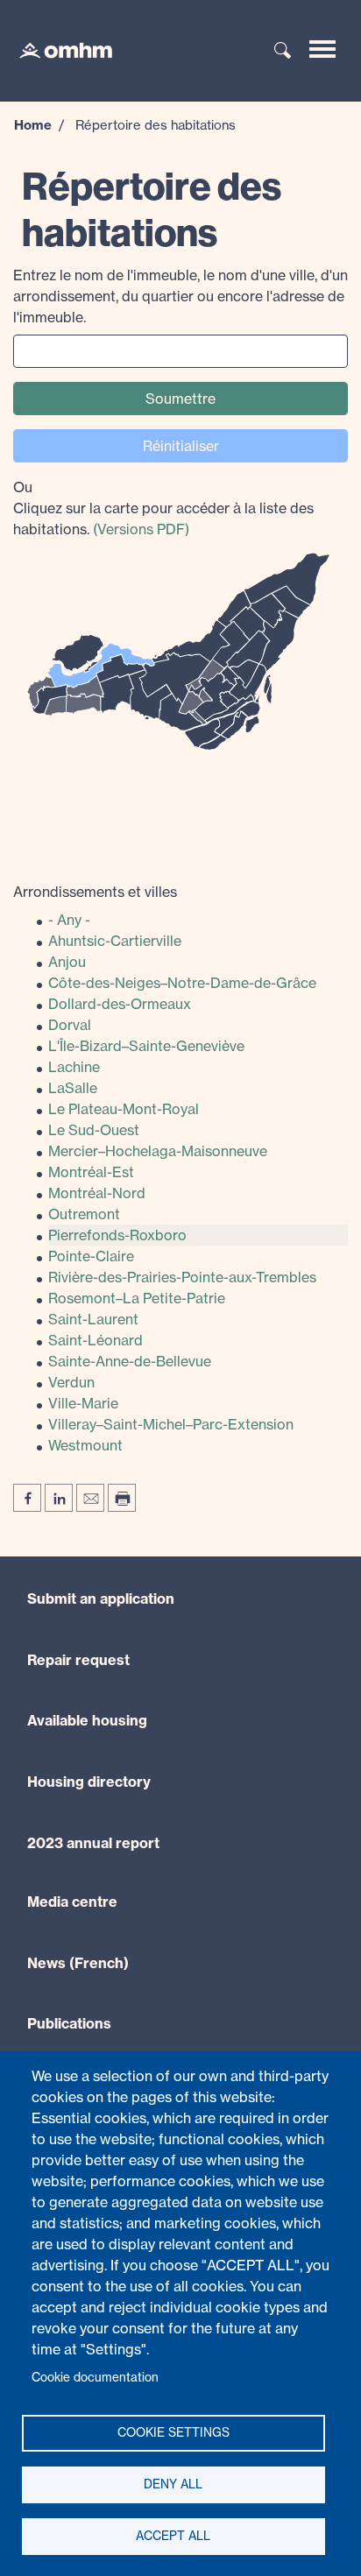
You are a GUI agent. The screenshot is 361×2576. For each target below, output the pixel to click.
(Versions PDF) (141, 529)
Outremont (84, 1214)
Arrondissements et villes (95, 892)
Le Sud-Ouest (94, 1130)
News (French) (78, 1963)
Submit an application (101, 1599)
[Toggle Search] (283, 52)
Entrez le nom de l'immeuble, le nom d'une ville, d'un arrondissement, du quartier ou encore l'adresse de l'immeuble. (180, 296)
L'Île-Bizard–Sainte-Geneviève (146, 1046)
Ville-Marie (83, 1403)
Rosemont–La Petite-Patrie (137, 1298)
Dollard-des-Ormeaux (120, 1004)
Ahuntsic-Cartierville (115, 941)
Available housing (87, 1720)
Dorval (70, 1025)
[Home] (57, 49)
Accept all (173, 2536)
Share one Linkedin (59, 1498)
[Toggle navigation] (322, 49)
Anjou (67, 962)
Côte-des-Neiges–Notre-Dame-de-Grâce (182, 983)
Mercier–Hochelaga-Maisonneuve (158, 1151)
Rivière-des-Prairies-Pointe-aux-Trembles (182, 1277)
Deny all (173, 2484)
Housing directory (89, 1782)
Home (33, 125)
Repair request (78, 1660)
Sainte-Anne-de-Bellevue (130, 1361)
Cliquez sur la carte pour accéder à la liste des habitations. (163, 508)
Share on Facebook (27, 1498)
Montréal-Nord (97, 1193)
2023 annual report (93, 1843)
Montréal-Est (91, 1172)
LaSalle (73, 1088)
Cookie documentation (95, 2377)
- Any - (69, 920)
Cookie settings (173, 2432)
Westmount (85, 1445)
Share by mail (90, 1498)
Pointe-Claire (91, 1256)
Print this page (122, 1498)
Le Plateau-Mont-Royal (124, 1109)
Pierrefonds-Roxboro (117, 1235)
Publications (69, 2023)
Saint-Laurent (93, 1319)
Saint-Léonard (96, 1340)
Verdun (71, 1382)
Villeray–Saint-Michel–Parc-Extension (171, 1424)
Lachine (74, 1067)
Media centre (72, 1902)
